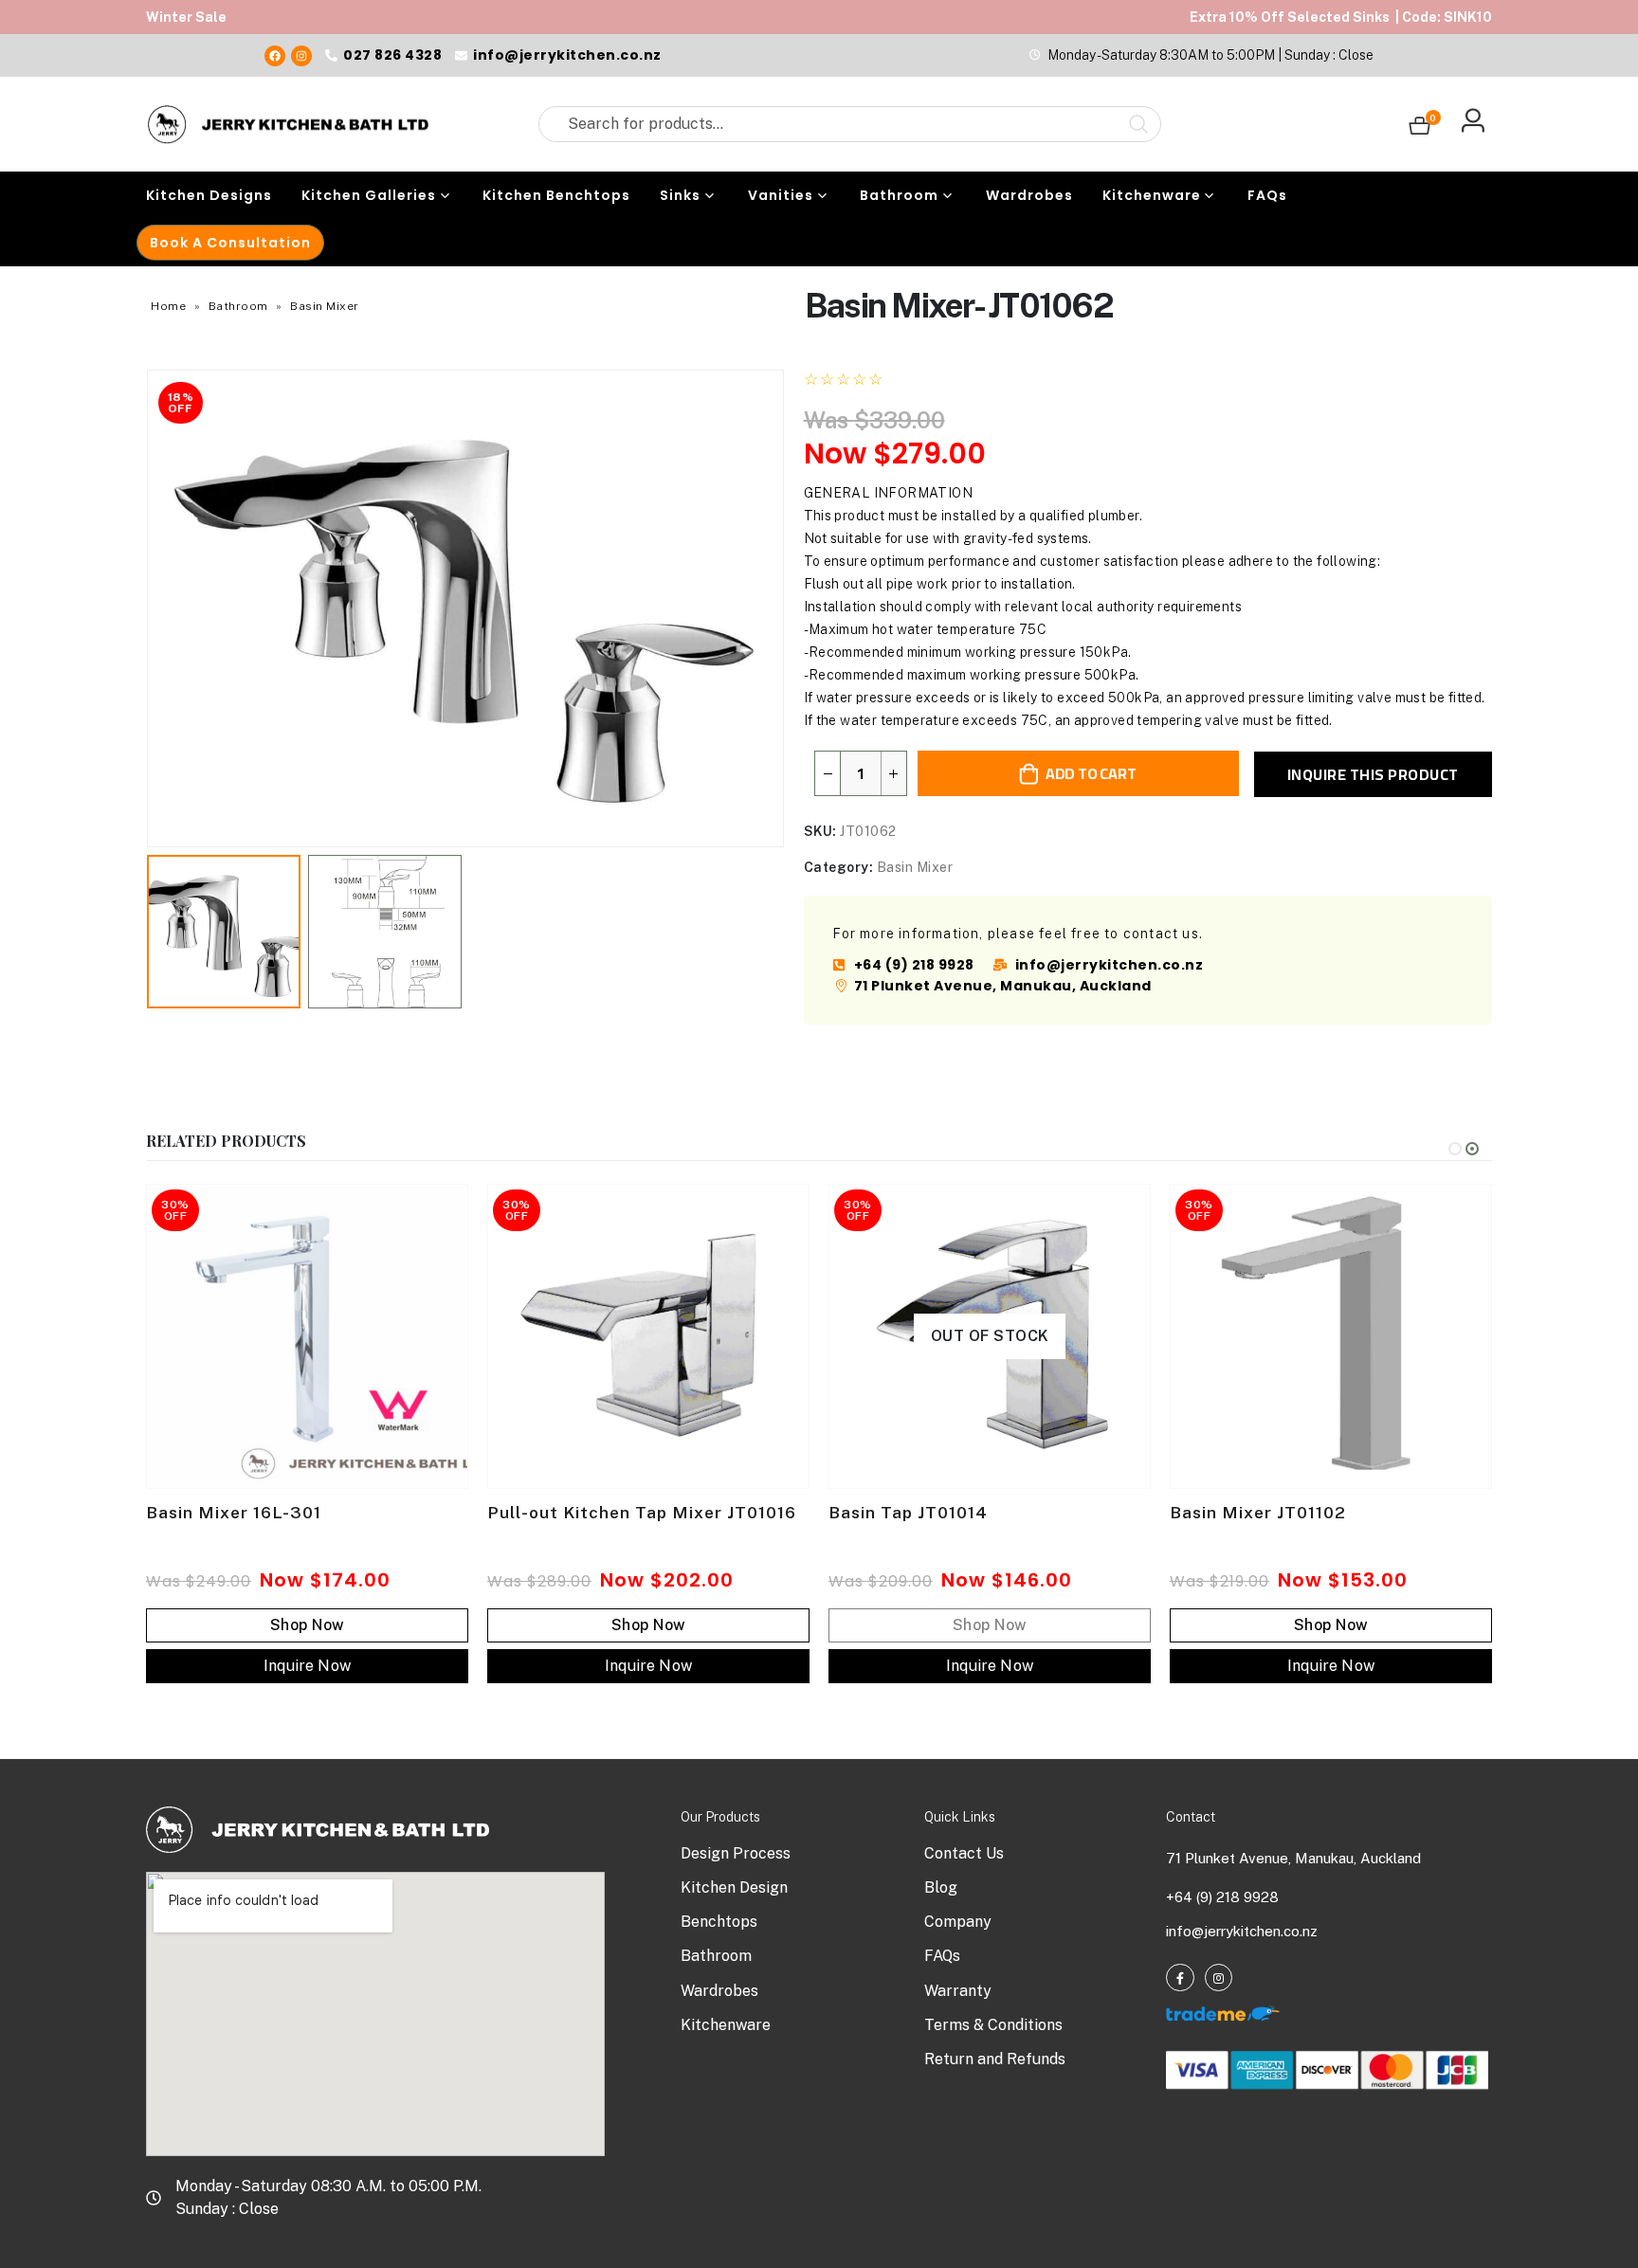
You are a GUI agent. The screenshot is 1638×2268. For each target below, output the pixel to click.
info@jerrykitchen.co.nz (1242, 1931)
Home (168, 306)
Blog (941, 1887)
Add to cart (1091, 773)
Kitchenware (1152, 195)
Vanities (781, 195)
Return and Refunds (995, 2059)
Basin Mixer (325, 306)
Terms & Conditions (993, 2025)
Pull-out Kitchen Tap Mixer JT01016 (642, 1513)
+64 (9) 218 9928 (1222, 1897)
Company (958, 1922)
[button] (151, 608)
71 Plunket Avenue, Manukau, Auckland (1293, 1858)
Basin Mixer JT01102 (1258, 1513)
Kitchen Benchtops (556, 195)
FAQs (1267, 195)
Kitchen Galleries (369, 195)
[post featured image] (307, 1336)
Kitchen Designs (209, 195)
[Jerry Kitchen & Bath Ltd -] (288, 124)
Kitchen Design (734, 1887)
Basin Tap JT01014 (908, 1513)
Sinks (680, 195)
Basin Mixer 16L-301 (234, 1513)
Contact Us (964, 1853)
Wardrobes (1029, 195)
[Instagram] (301, 56)
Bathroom (899, 195)
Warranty (958, 1991)
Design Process (736, 1853)
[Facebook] (275, 56)
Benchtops (719, 1922)
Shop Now (308, 1625)
